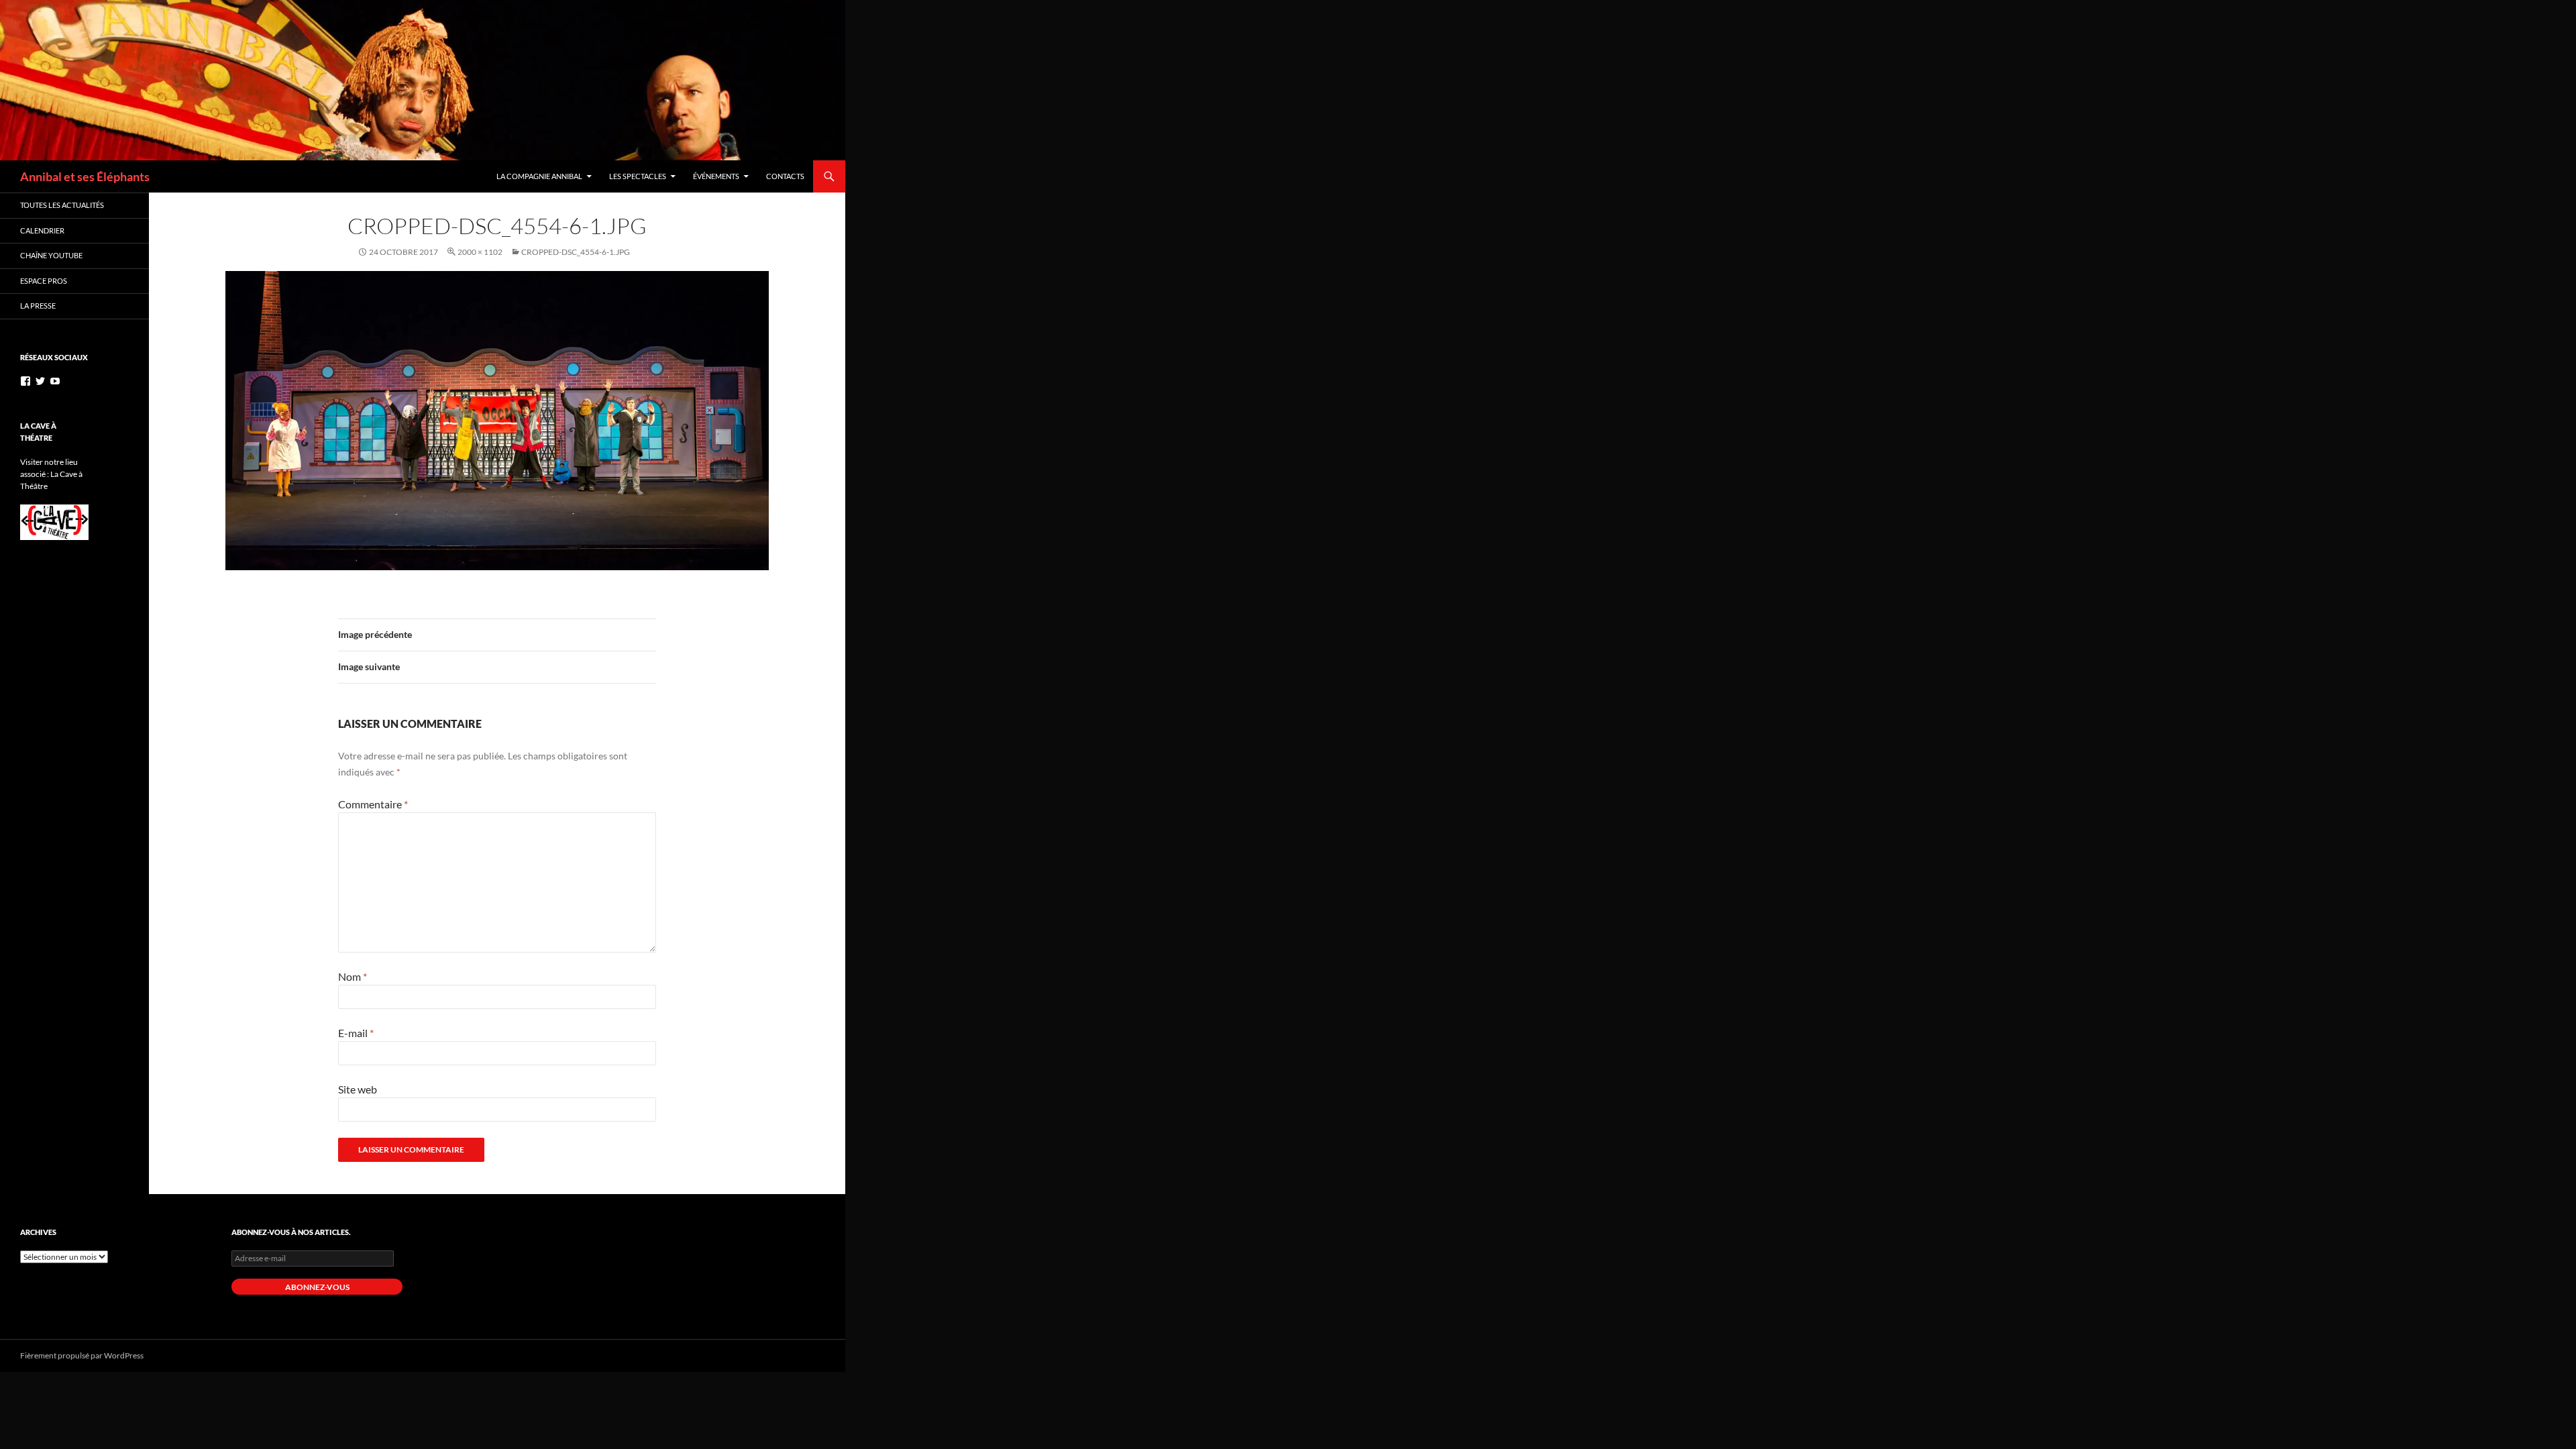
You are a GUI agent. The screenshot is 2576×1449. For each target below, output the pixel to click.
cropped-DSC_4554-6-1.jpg (576, 252)
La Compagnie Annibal (539, 176)
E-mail (356, 1033)
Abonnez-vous (317, 1287)
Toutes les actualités (62, 205)
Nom (353, 976)
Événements (716, 176)
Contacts (785, 176)
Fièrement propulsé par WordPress (82, 1355)
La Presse (38, 306)
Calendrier (42, 230)
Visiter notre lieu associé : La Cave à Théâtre (51, 474)
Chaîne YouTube (51, 255)
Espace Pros (44, 281)
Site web (358, 1089)
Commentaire (373, 804)
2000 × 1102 (480, 252)
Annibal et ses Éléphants (85, 176)
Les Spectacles (638, 176)
